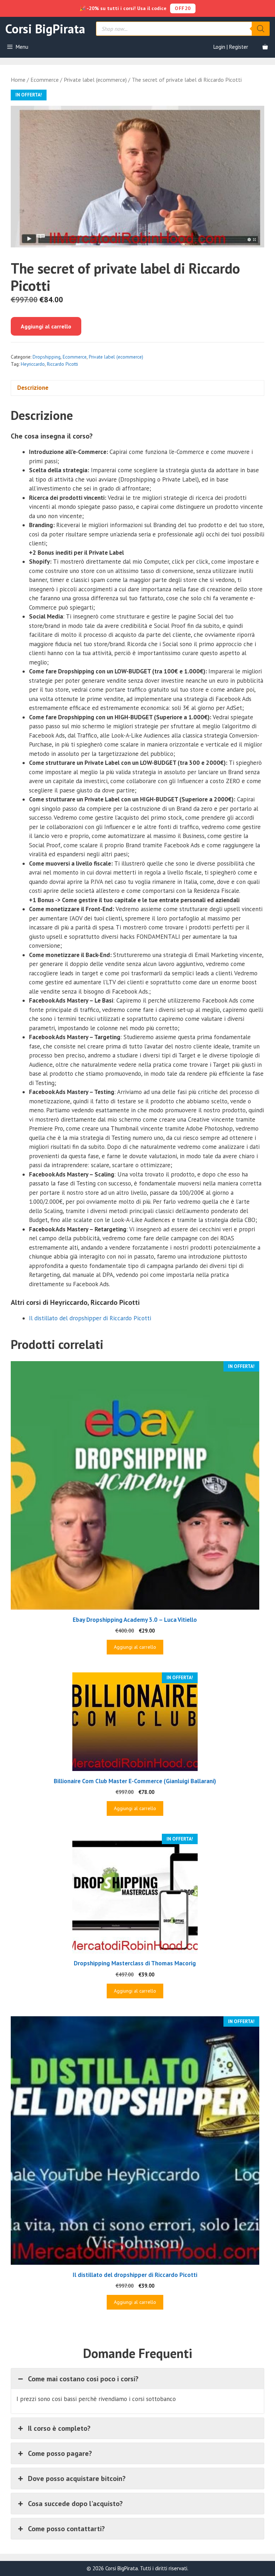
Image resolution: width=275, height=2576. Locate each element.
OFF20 (183, 8)
